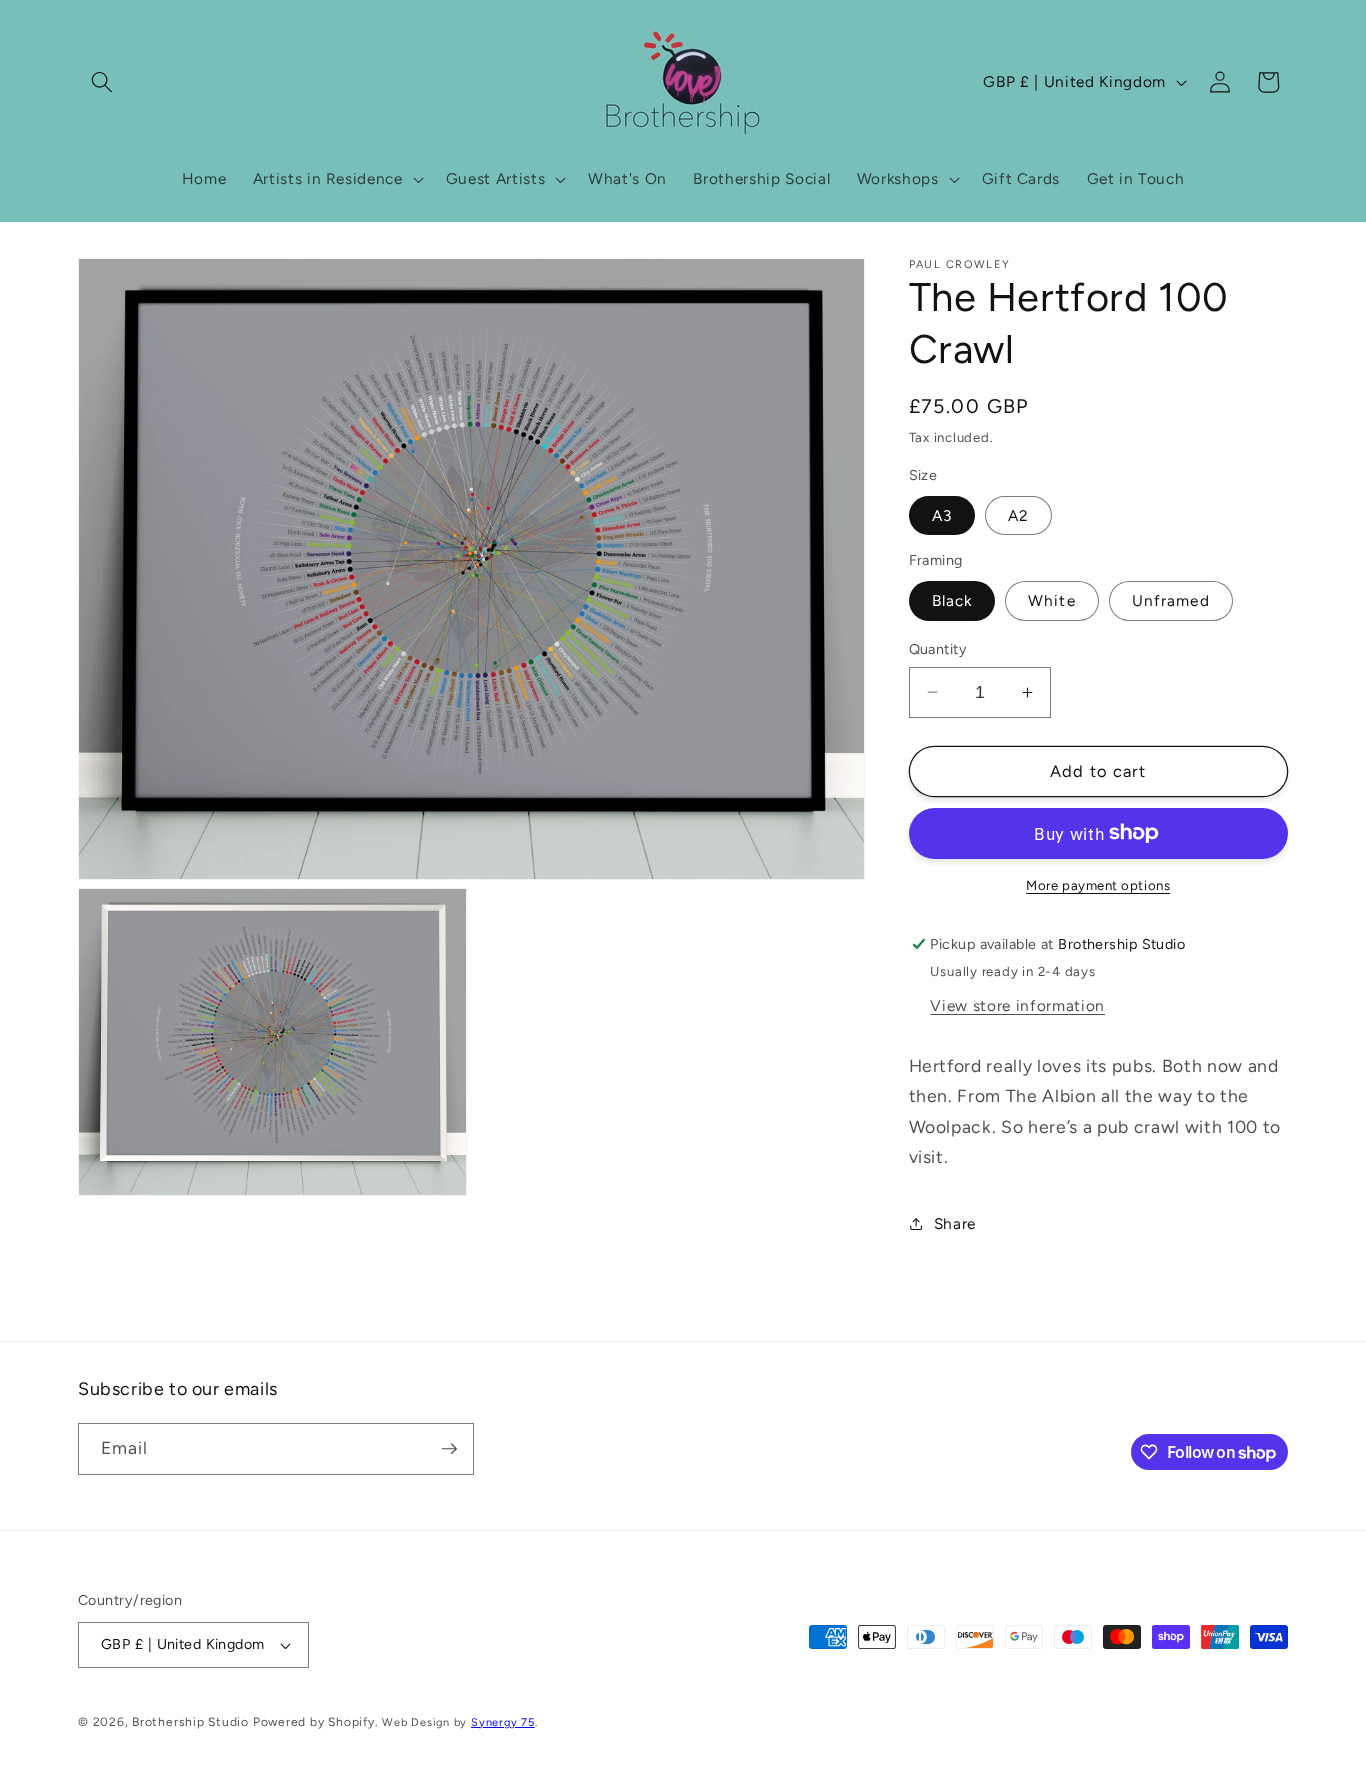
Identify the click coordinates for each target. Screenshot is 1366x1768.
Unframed (1171, 600)
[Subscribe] (449, 1449)
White (1052, 600)
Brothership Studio (190, 1722)
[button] (102, 82)
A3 (942, 515)
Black (952, 600)
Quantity (938, 649)
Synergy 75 (503, 1722)
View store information (1017, 1005)
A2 (1018, 515)
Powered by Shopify (314, 1722)
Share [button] (955, 1223)
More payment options (1098, 885)
